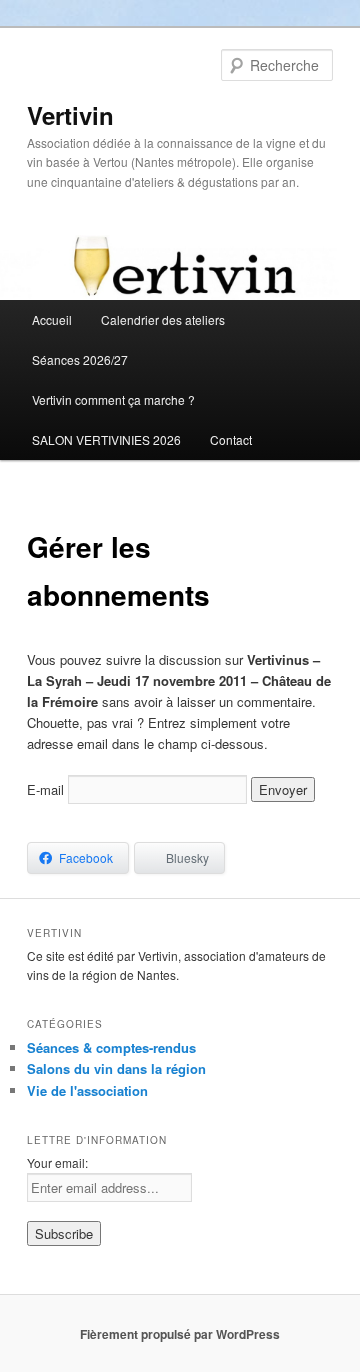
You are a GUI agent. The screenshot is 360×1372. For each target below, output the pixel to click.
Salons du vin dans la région (116, 1068)
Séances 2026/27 (80, 359)
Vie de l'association (87, 1090)
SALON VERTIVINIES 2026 (106, 439)
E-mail (45, 789)
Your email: (57, 1162)
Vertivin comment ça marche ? (113, 399)
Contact (231, 439)
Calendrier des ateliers (163, 319)
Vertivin (70, 115)
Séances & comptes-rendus (111, 1047)
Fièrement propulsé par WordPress (180, 1334)
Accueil (52, 319)
